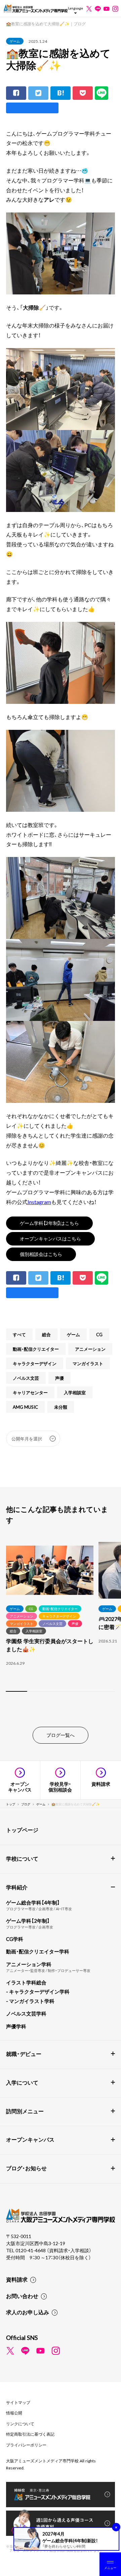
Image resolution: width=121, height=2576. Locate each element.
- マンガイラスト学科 (30, 2001)
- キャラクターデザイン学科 (38, 1992)
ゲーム (15, 41)
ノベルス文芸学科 (26, 2013)
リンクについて (20, 2424)
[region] (61, 1618)
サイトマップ (18, 2402)
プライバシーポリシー (26, 2445)
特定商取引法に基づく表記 (30, 2434)
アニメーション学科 (29, 1964)
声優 (59, 1378)
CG (99, 1334)
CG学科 (15, 1939)
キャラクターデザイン (35, 1363)
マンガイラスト (88, 1363)
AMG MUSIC (25, 1407)
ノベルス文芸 (26, 1378)
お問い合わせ (22, 2296)
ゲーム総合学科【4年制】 (33, 1902)
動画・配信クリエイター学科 (38, 1951)
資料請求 (17, 2279)
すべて (19, 1334)
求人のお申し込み (28, 2312)
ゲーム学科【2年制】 (28, 1921)
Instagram (39, 1202)
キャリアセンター (30, 1392)
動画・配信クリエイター (36, 1349)
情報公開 (14, 2413)
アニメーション (90, 1349)
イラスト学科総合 (26, 1982)
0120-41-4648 (31, 2250)
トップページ (22, 1830)
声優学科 (16, 2026)
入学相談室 (75, 1392)
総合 (46, 1334)
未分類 (61, 1407)
